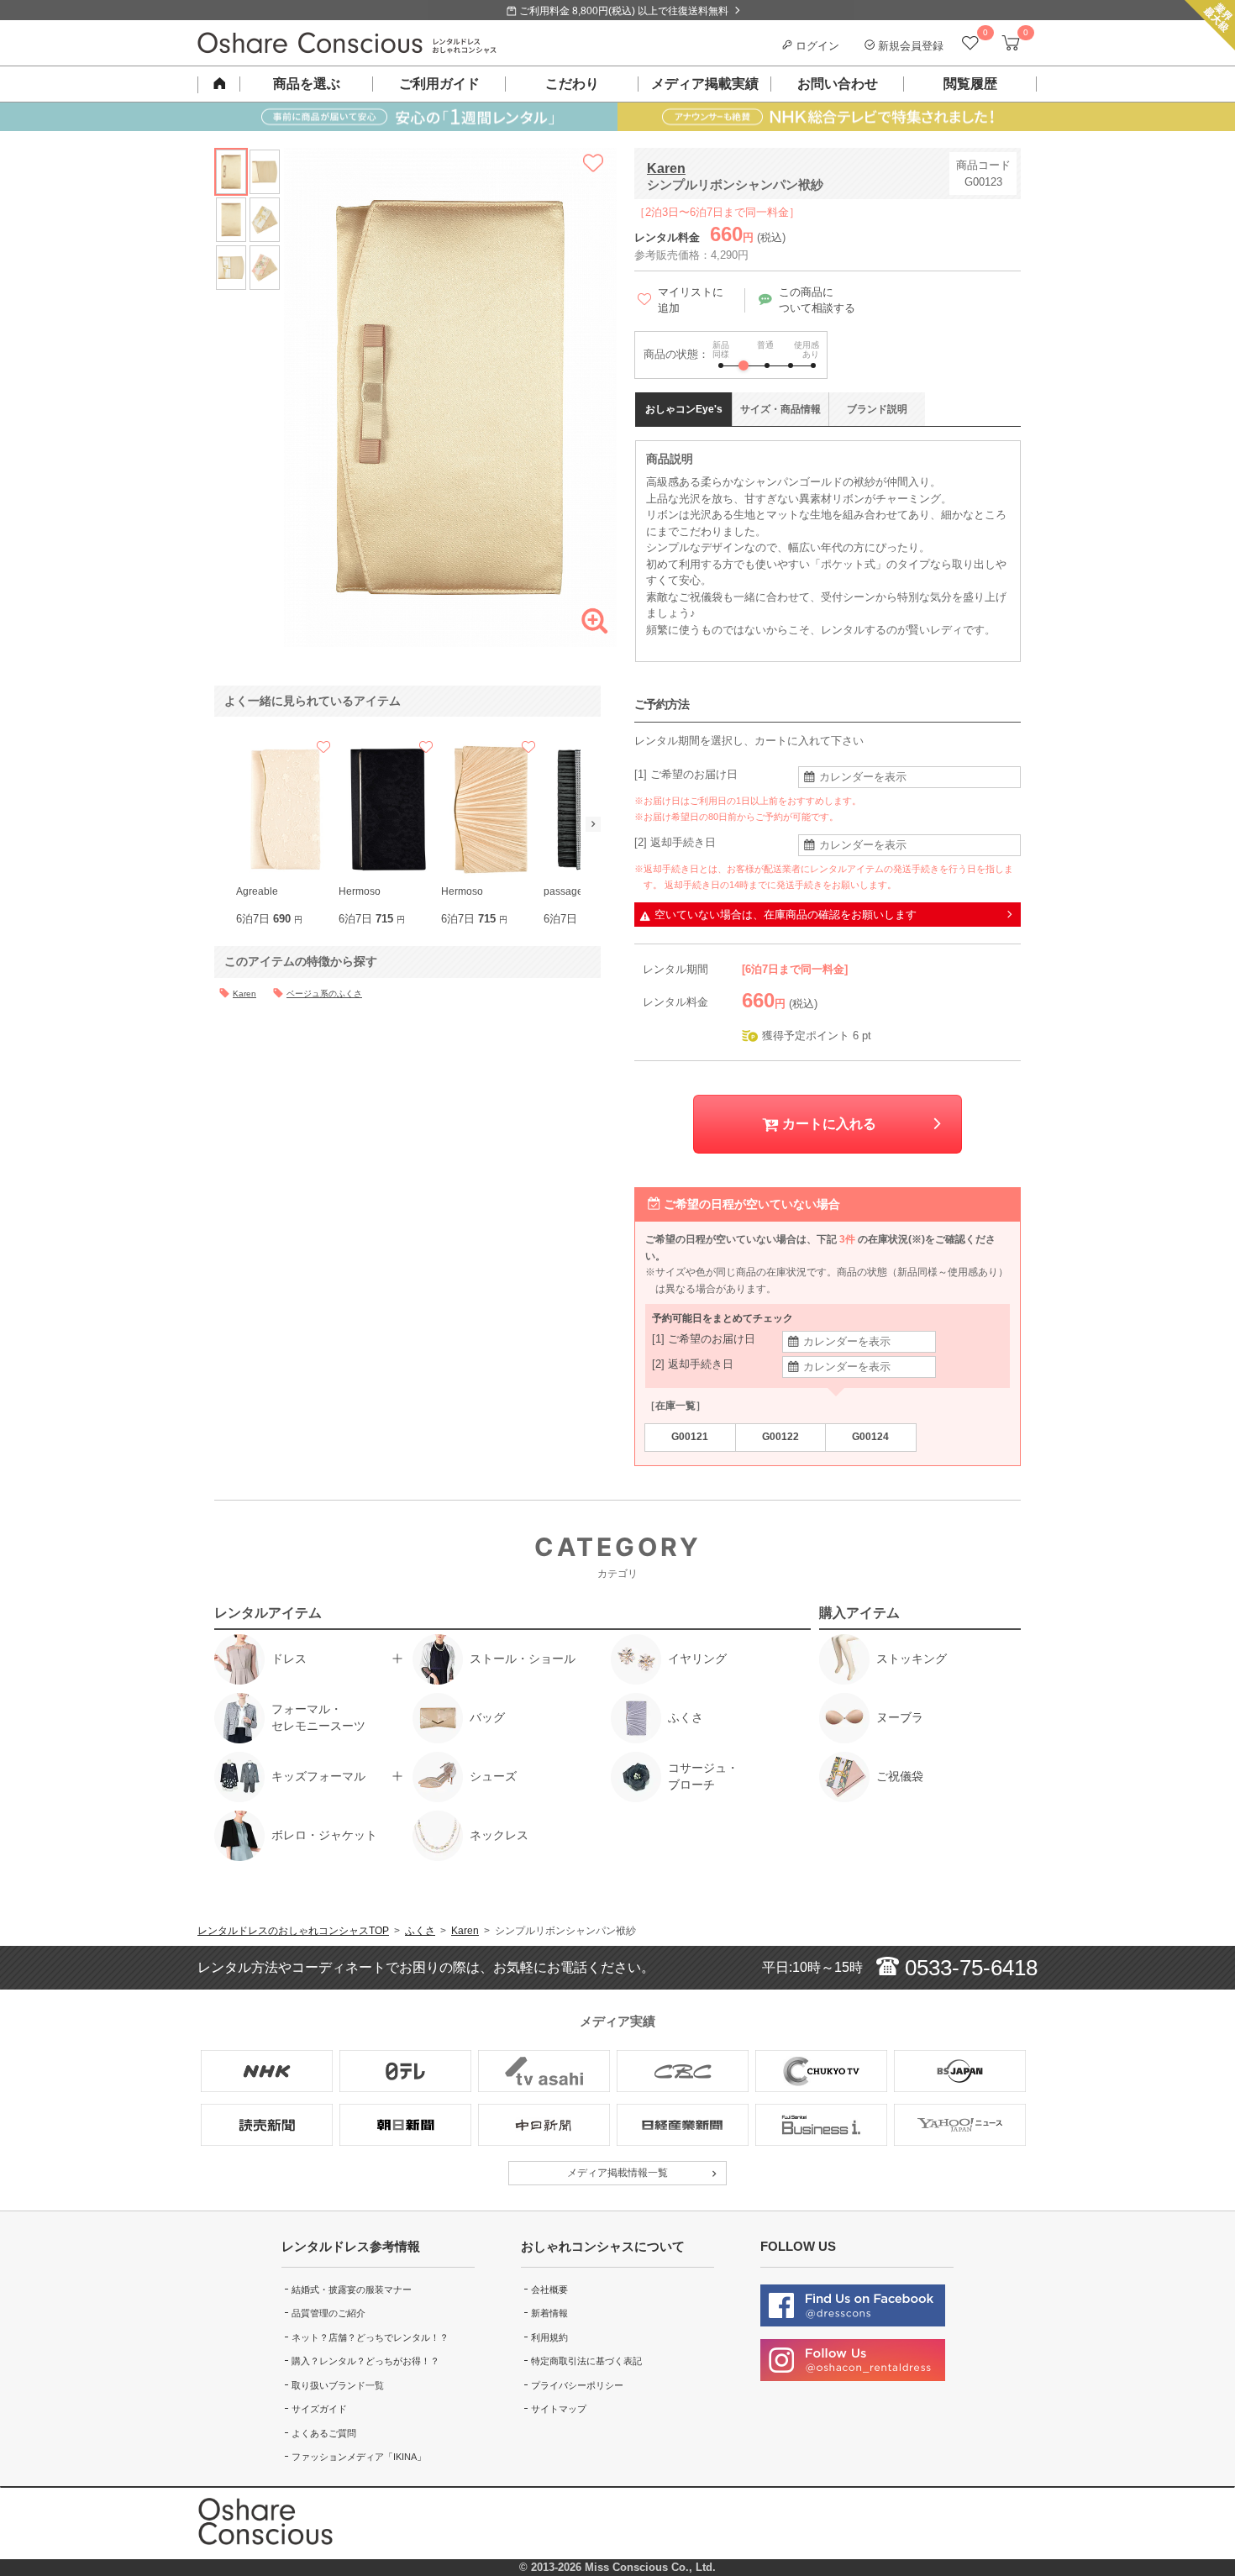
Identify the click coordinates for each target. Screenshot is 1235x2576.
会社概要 (549, 2289)
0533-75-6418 (968, 1968)
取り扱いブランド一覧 (338, 2385)
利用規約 (549, 2337)
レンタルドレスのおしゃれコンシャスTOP (293, 1931)
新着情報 (549, 2313)
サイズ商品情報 (780, 409)
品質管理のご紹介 (328, 2313)
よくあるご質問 (324, 2433)
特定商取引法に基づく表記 (586, 2361)
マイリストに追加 (691, 300)
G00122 (780, 1437)
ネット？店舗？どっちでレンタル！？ (370, 2337)
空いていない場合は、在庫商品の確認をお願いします (786, 915)
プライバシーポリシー (577, 2385)
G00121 (690, 1437)
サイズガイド (319, 2409)
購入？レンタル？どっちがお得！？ (365, 2361)
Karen (666, 168)
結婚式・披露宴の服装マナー (352, 2289)
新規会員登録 (909, 46)
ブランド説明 (877, 409)
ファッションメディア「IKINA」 (359, 2457)
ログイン (816, 46)
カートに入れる (828, 1124)
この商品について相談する (817, 300)
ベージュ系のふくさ (324, 994)
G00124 (870, 1437)
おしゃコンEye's (684, 409)
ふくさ (420, 1931)
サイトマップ (559, 2409)
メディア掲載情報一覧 (617, 2173)
